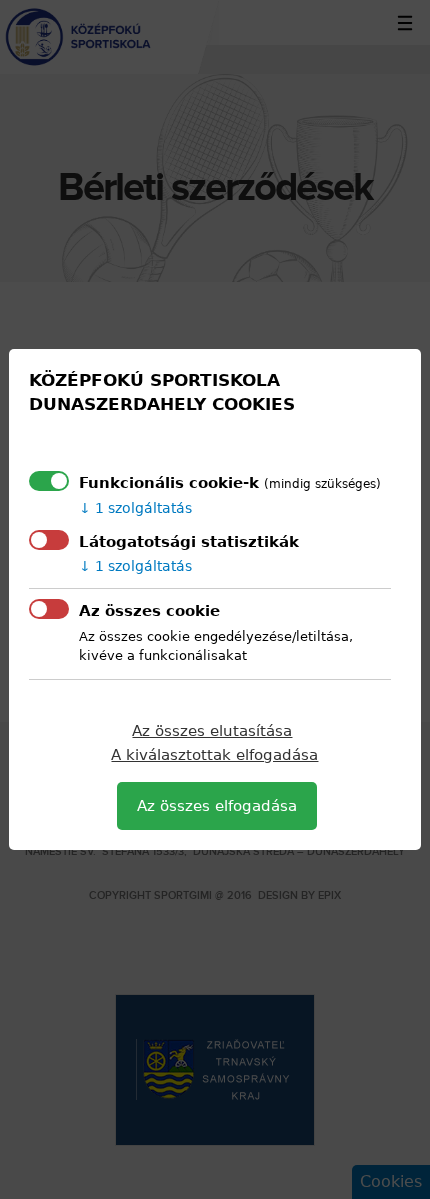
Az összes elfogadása (217, 806)
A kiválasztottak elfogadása (214, 755)
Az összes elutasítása (212, 731)
